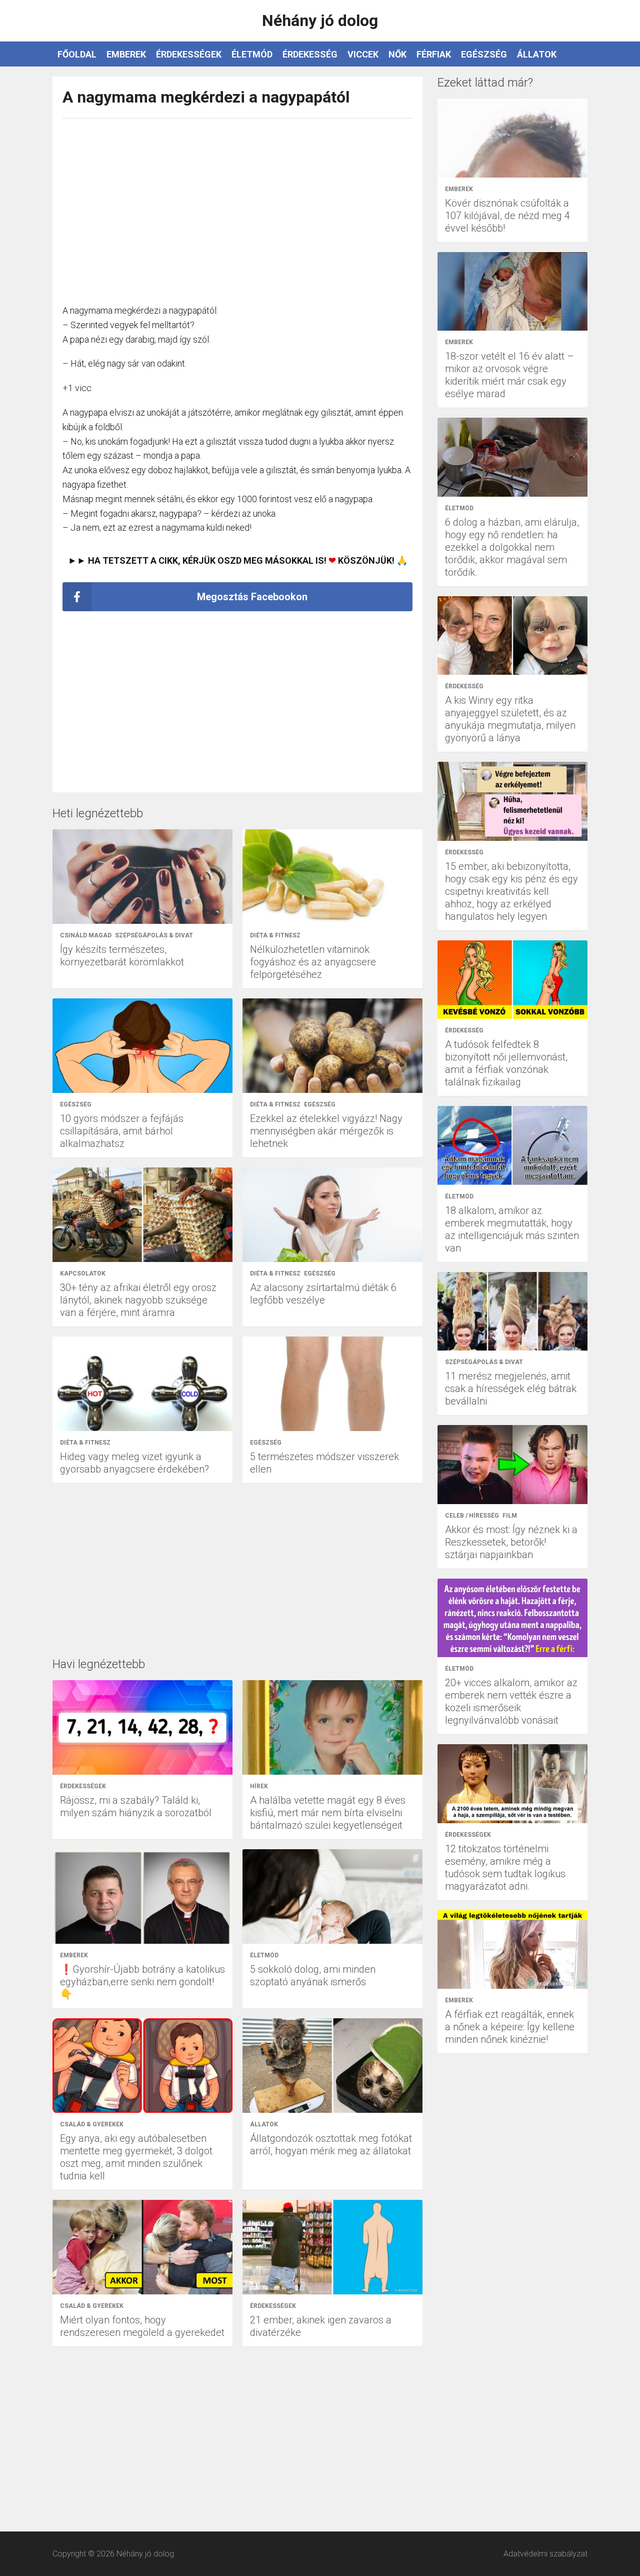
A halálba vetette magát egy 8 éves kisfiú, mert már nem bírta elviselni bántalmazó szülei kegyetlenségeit (328, 1813)
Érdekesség (310, 54)
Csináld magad (86, 935)
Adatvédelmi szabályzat (545, 2554)
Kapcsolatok (83, 1273)
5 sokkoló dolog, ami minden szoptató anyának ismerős (313, 1976)
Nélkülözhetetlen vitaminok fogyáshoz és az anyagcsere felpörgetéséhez (313, 962)
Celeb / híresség (472, 1516)
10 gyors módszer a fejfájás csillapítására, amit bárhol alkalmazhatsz (122, 1131)
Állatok (537, 54)
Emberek (126, 54)
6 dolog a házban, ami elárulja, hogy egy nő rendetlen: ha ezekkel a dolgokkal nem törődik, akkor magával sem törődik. (512, 547)
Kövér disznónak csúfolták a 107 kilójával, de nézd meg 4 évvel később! (507, 216)
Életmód (252, 54)
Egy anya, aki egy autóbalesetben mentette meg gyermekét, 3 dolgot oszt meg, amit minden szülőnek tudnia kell (136, 2157)
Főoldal (77, 54)
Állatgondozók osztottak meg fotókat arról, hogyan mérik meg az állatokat (331, 2145)
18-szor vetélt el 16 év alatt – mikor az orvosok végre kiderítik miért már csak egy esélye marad (509, 375)
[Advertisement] (237, 206)
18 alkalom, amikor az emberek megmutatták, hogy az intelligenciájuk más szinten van (512, 1229)
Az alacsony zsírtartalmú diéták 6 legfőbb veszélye (323, 1294)
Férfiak (434, 54)
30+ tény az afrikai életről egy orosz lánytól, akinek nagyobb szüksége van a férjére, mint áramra (138, 1300)
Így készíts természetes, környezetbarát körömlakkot (122, 956)
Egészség (484, 54)
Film (510, 1516)
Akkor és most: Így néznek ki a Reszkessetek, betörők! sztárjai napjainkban (511, 1542)
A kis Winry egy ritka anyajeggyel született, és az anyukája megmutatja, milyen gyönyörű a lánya (510, 719)
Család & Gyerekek (92, 2124)
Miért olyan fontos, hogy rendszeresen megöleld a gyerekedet (142, 2326)
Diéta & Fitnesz (275, 935)
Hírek (259, 1786)
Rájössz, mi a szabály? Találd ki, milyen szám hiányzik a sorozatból (136, 1806)
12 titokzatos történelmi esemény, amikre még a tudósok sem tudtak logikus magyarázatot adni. (505, 1867)
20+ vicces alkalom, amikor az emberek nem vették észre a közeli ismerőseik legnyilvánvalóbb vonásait (511, 1701)
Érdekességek (189, 54)
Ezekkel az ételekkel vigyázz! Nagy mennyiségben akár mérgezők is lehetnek (326, 1131)
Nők (397, 54)
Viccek (363, 54)
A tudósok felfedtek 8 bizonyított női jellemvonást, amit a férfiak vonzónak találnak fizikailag (506, 1063)
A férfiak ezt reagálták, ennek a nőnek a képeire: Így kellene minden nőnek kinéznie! (510, 2027)
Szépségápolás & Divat (154, 935)
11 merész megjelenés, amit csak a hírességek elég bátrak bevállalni (511, 1389)
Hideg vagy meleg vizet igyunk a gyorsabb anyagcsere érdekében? (134, 1463)
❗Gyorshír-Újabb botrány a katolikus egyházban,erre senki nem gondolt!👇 (142, 1982)
